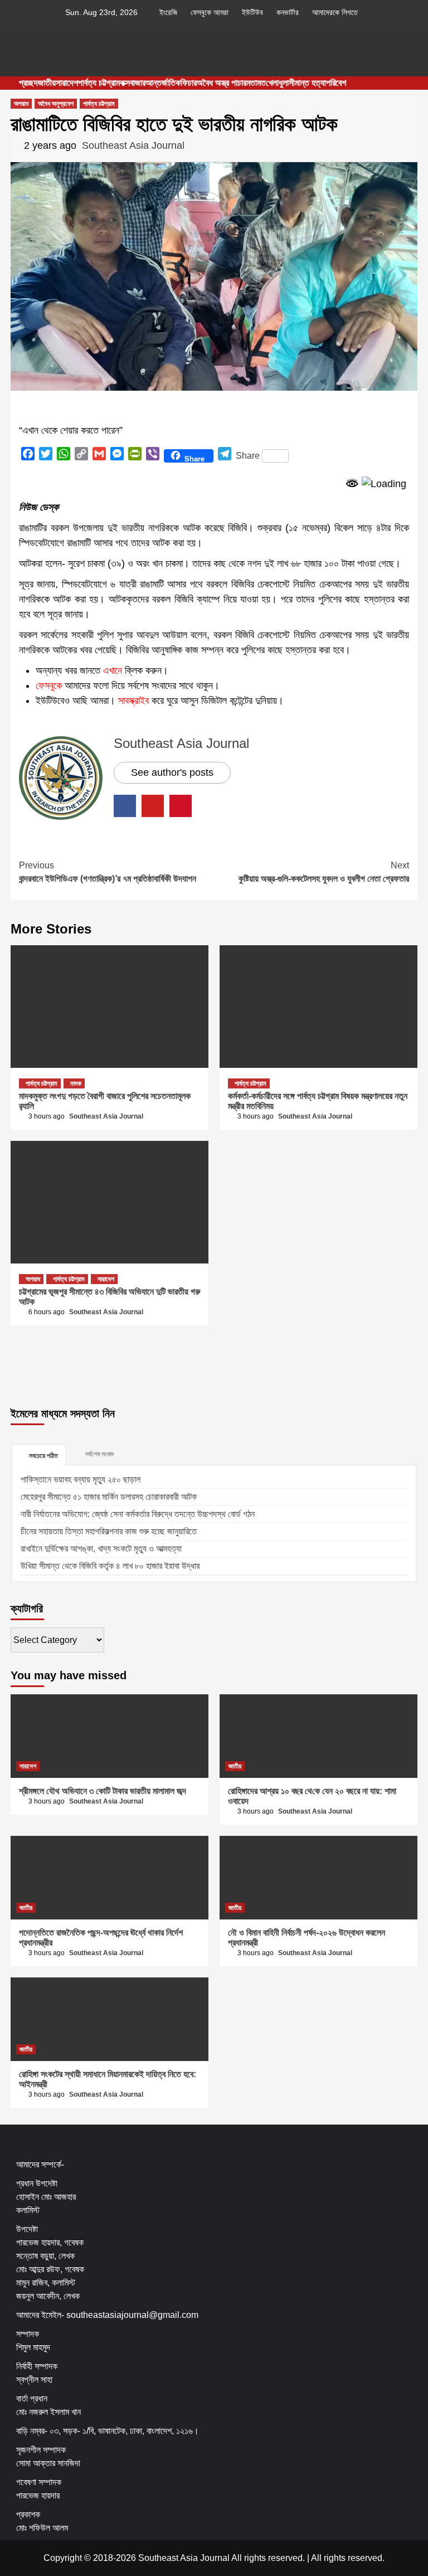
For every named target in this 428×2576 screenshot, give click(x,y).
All (316, 2558)
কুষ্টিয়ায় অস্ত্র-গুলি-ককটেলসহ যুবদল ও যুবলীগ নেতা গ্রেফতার (324, 872)
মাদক (76, 1083)
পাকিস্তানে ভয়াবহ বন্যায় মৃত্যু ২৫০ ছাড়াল (81, 1479)
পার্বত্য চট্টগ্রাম (99, 83)
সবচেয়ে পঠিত (43, 1456)
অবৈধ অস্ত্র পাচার (222, 83)
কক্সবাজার (133, 83)
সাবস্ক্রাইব (133, 701)
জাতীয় (47, 83)
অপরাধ (21, 104)
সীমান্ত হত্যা (307, 83)
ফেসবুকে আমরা (210, 12)
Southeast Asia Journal (133, 145)
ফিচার (189, 83)
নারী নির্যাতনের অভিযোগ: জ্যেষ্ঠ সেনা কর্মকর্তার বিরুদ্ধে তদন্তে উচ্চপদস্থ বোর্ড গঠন (138, 1514)
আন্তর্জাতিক (163, 83)
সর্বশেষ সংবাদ (99, 1454)
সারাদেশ (67, 83)
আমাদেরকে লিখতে (335, 12)
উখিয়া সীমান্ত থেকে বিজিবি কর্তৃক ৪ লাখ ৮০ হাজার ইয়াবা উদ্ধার (110, 1566)
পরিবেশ (336, 83)
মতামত (256, 83)
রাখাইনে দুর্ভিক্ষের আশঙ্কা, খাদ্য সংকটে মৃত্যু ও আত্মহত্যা (101, 1549)
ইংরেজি (168, 12)
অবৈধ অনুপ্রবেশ (56, 104)
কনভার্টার (288, 12)
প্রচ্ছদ (28, 83)
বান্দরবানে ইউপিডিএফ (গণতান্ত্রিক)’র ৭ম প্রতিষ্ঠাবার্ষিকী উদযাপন (108, 872)
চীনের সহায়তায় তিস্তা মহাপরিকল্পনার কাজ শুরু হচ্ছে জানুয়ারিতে (109, 1531)
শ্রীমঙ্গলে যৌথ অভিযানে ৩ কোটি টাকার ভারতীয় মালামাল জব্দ (103, 1791)
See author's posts (172, 772)
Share (248, 456)
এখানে (113, 670)
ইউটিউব (252, 12)
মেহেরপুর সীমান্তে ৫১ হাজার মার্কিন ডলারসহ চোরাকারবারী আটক (109, 1497)
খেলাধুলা (277, 83)
